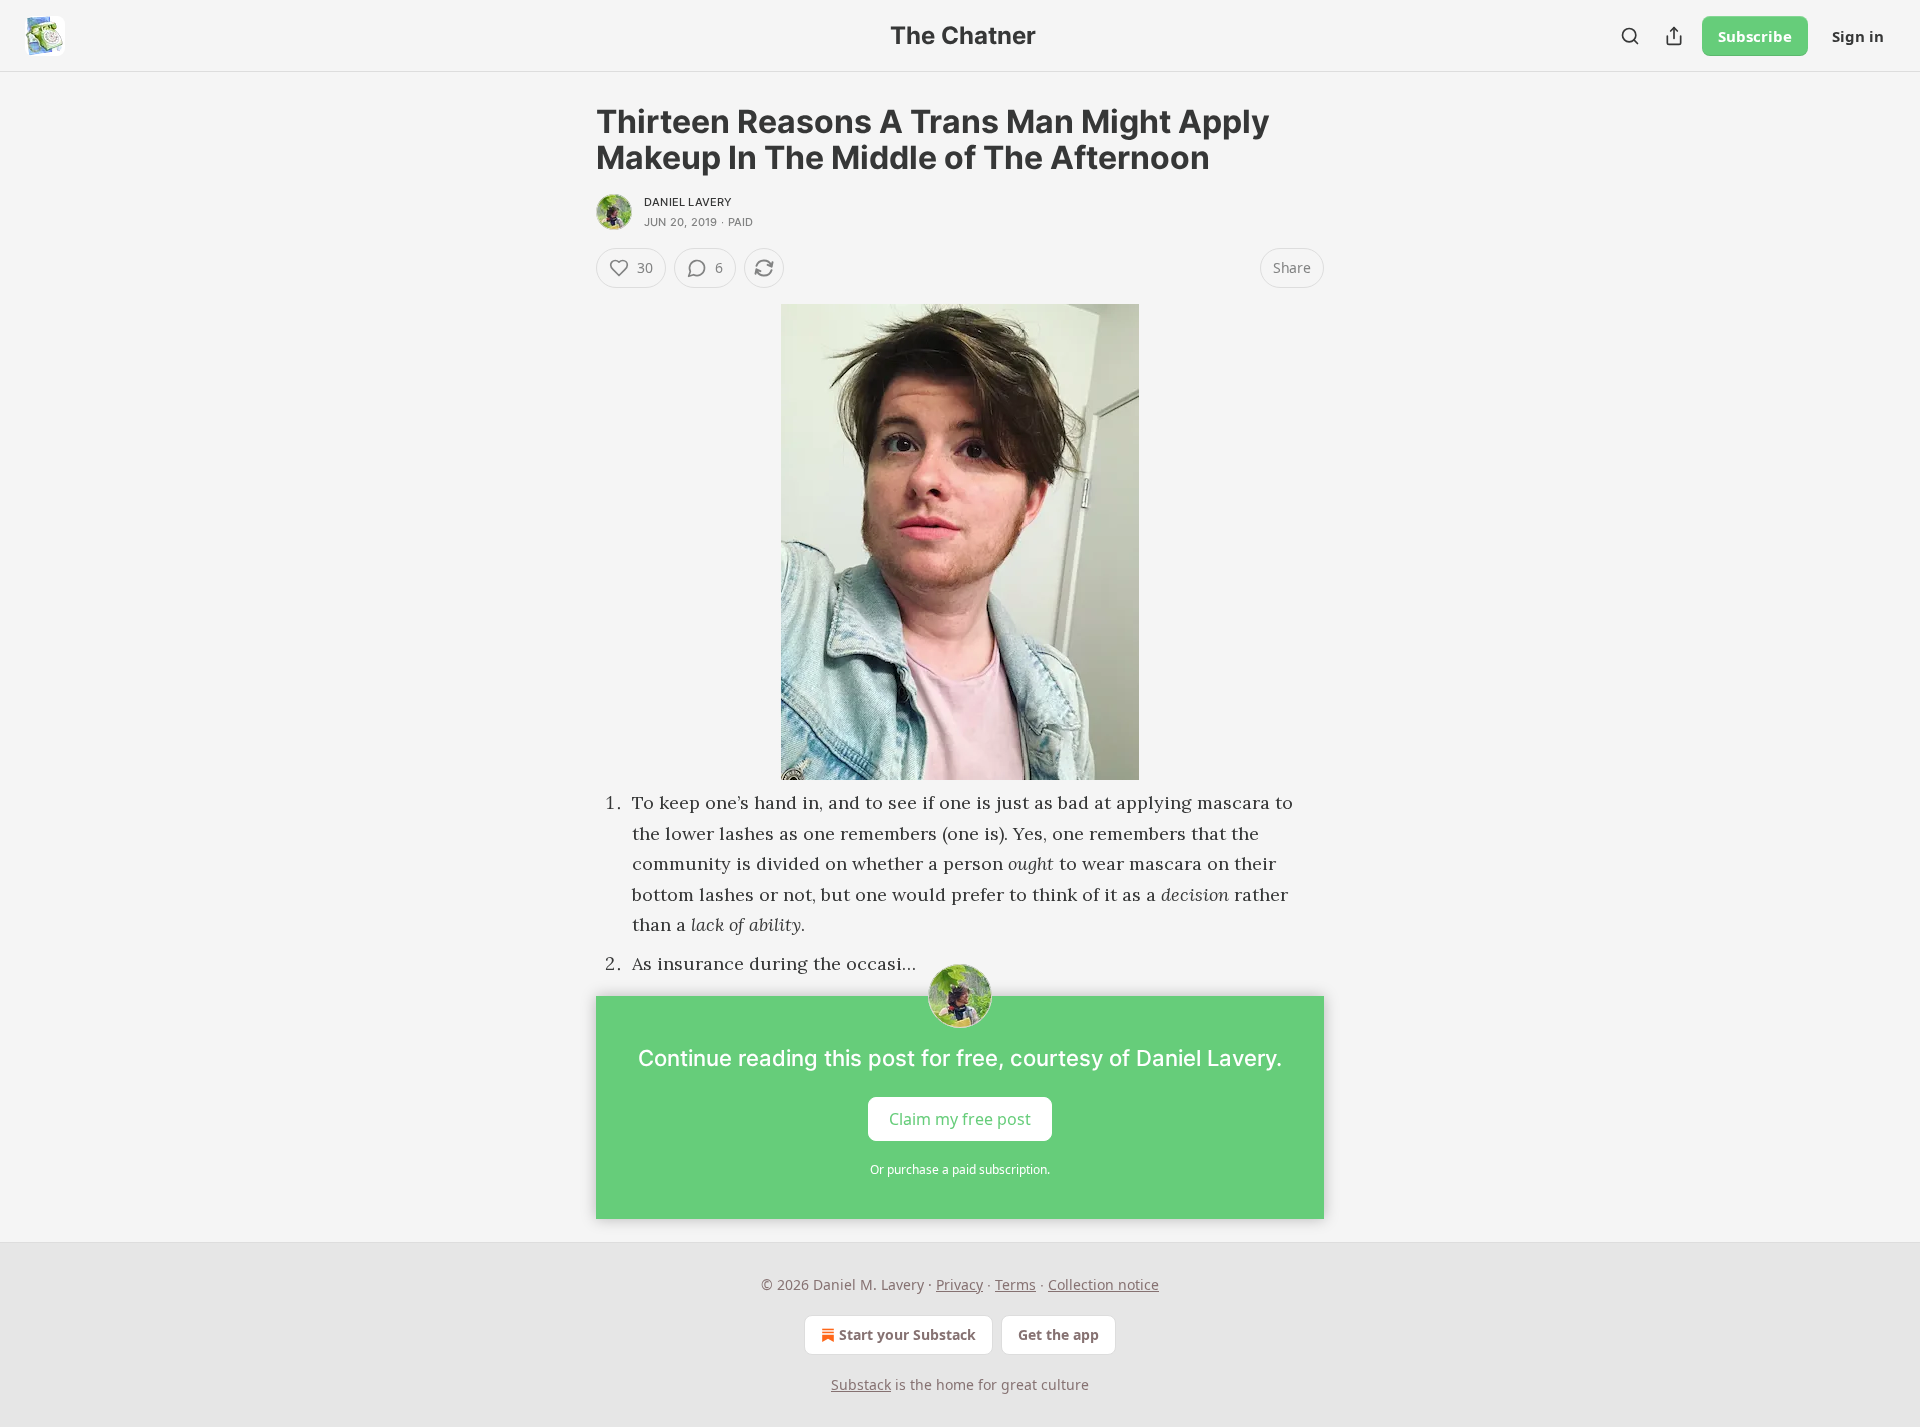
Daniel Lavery (688, 202)
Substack (861, 1384)
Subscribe (1755, 36)
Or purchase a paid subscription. (960, 1169)
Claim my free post (960, 1119)
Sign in (1858, 36)
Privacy (959, 1284)
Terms (1015, 1284)
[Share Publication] (1674, 36)
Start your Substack (907, 1334)
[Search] (1630, 36)
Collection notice (1103, 1284)
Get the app (1058, 1334)
